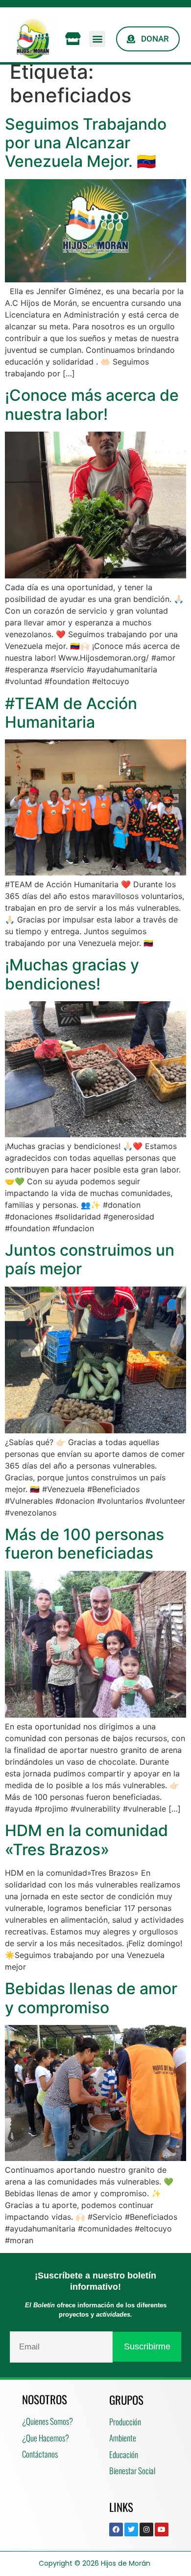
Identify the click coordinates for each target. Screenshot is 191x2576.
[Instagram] (146, 2530)
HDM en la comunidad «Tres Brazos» (86, 1840)
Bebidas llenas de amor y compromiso (91, 1998)
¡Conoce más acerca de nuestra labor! (92, 404)
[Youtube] (162, 2530)
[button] (97, 39)
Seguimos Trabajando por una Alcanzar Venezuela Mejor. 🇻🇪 (86, 143)
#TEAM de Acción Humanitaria (71, 713)
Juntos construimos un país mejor (90, 1259)
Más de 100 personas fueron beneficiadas (84, 1544)
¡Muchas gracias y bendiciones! (72, 974)
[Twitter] (131, 2530)
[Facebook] (116, 2530)
